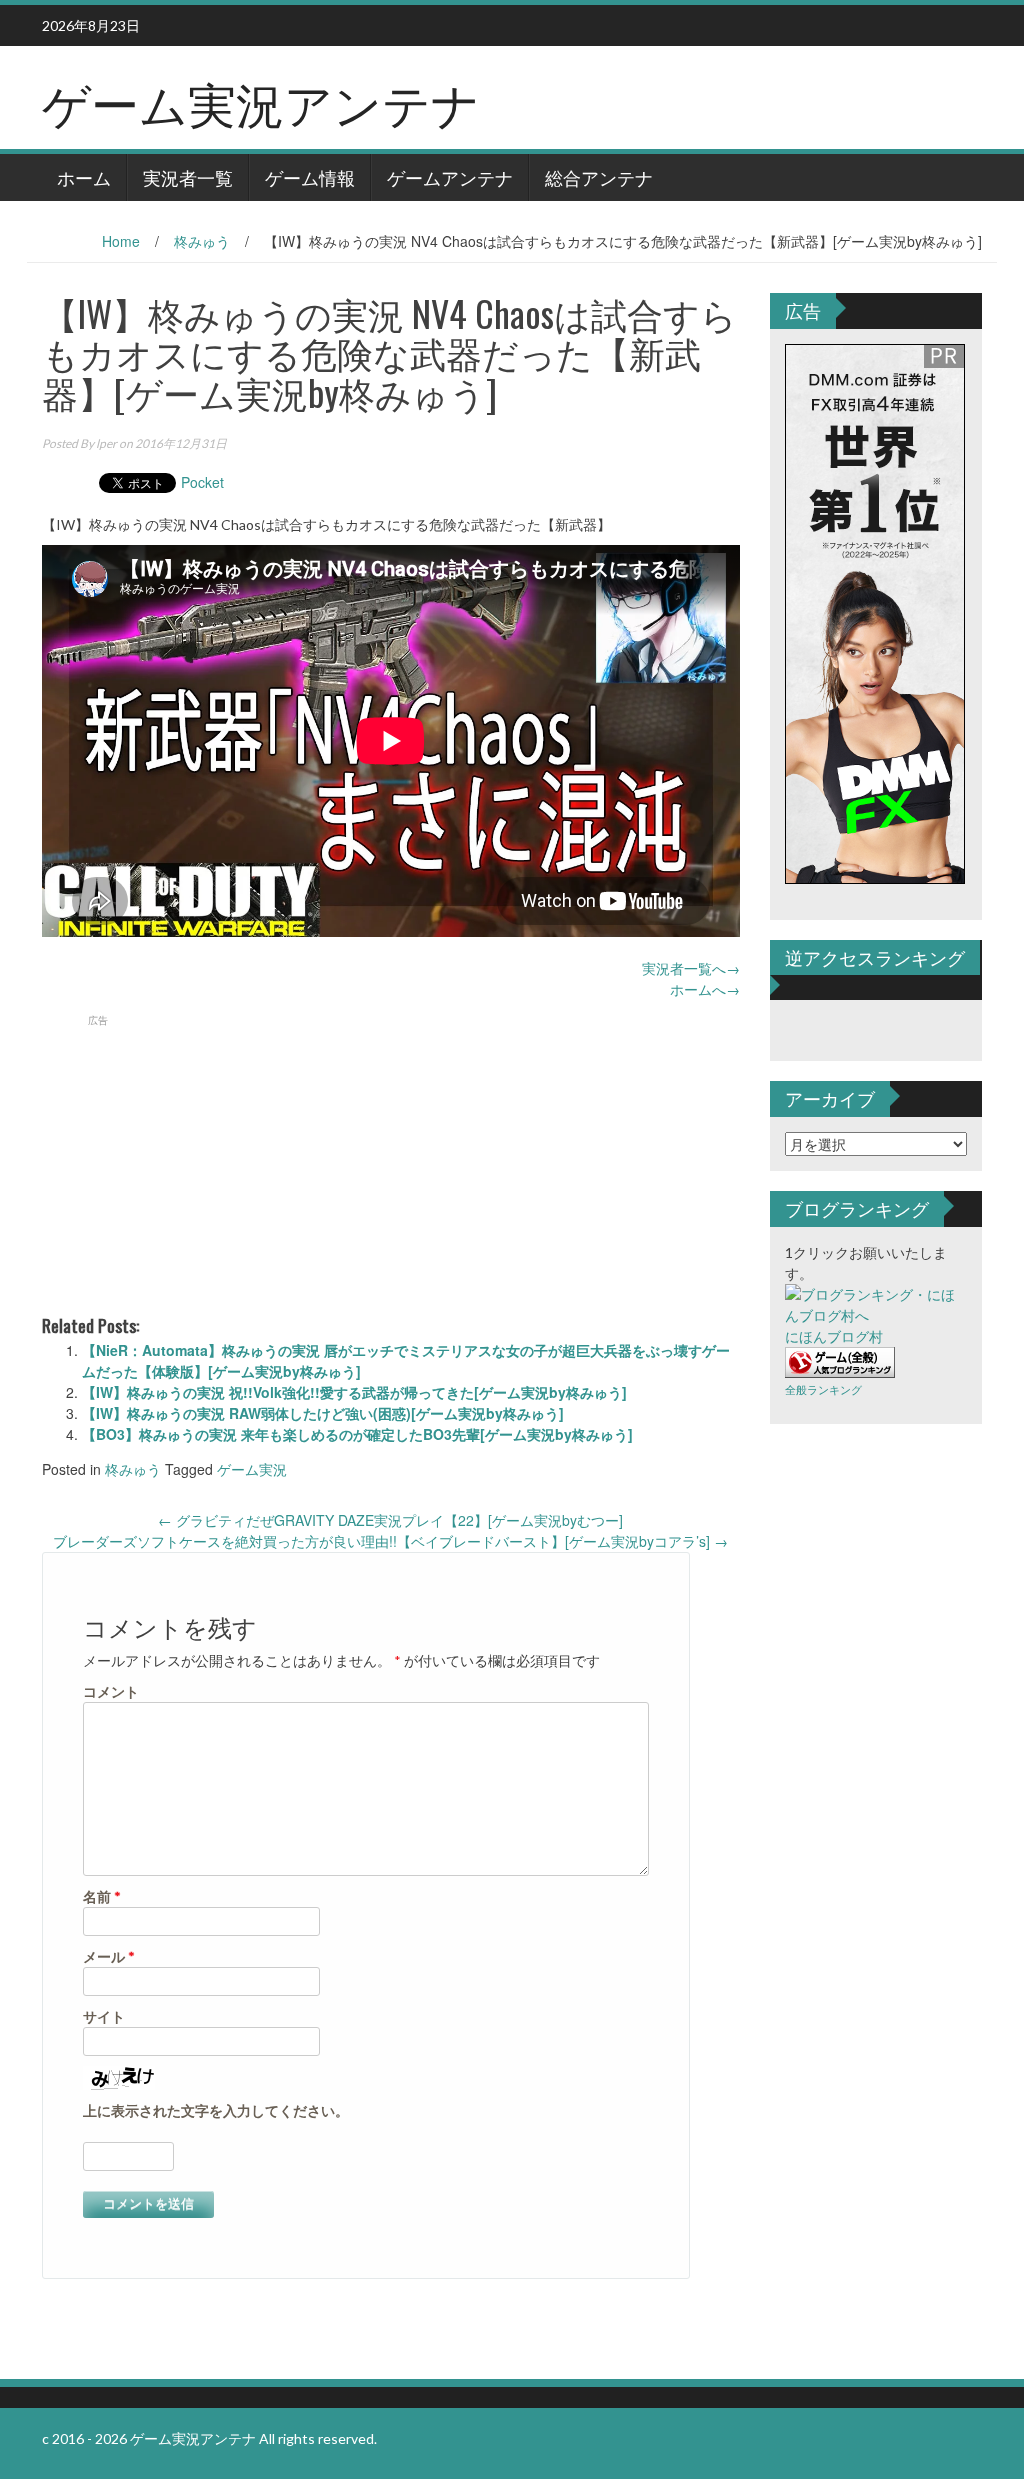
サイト (104, 2016)
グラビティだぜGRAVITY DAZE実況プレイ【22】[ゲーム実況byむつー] (390, 1520)
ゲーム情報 (310, 177)
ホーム (84, 177)
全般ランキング (823, 1389)
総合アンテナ (599, 177)
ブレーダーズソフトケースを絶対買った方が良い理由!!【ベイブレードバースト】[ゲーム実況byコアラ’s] (390, 1541)
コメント (111, 1691)
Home (121, 241)
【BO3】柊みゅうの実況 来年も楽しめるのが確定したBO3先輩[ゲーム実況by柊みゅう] (357, 1434)
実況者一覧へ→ (691, 968)
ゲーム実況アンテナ (261, 101)
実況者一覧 (188, 177)
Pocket (202, 482)
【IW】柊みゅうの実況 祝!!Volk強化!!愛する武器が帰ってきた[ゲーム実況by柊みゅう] (354, 1392)
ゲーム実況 (252, 1469)
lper (106, 443)
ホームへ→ (705, 989)
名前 (102, 1896)
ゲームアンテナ (450, 177)
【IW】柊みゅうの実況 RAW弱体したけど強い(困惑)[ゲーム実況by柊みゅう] (323, 1413)
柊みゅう (202, 241)
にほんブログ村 (834, 1336)
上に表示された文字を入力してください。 (216, 2110)
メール (109, 1956)
